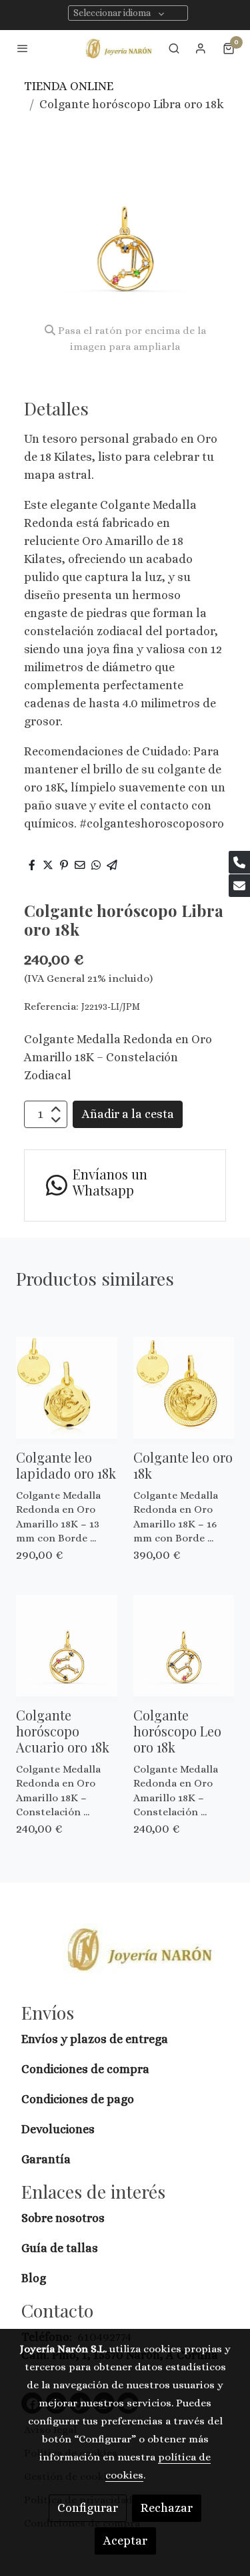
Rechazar (167, 2508)
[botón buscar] (174, 48)
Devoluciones (58, 2129)
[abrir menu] (23, 48)
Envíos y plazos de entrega (95, 2039)
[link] (119, 48)
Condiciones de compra (85, 2069)
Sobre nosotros (64, 2218)
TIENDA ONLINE (69, 86)
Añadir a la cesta (128, 1114)
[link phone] (239, 862)
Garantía (46, 2159)
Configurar (88, 2508)
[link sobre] (125, 1957)
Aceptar (125, 2541)
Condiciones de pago (78, 2099)
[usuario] (201, 48)
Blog (34, 2278)
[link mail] (239, 886)
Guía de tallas (60, 2248)
